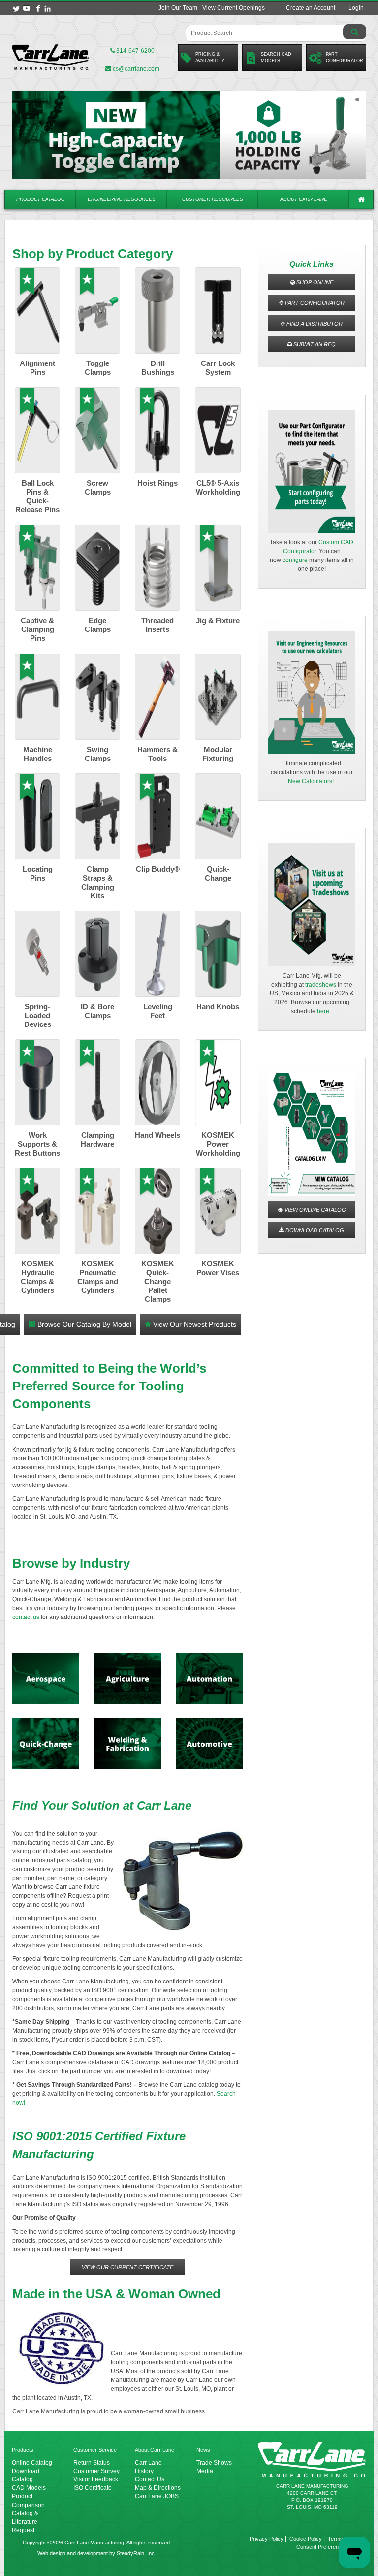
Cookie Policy (306, 2539)
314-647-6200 (135, 51)
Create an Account (311, 8)
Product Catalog (41, 199)
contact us (26, 1617)
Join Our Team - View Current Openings (212, 8)
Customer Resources (213, 199)
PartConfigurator (345, 57)
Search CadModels (276, 57)
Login (356, 8)
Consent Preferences (322, 2547)
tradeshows (321, 985)
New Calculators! (311, 781)
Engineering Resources (122, 199)
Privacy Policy (267, 2539)
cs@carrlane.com (136, 69)
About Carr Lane (304, 199)
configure (295, 560)
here (323, 1011)
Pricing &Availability (210, 57)
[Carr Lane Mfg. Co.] (51, 57)
